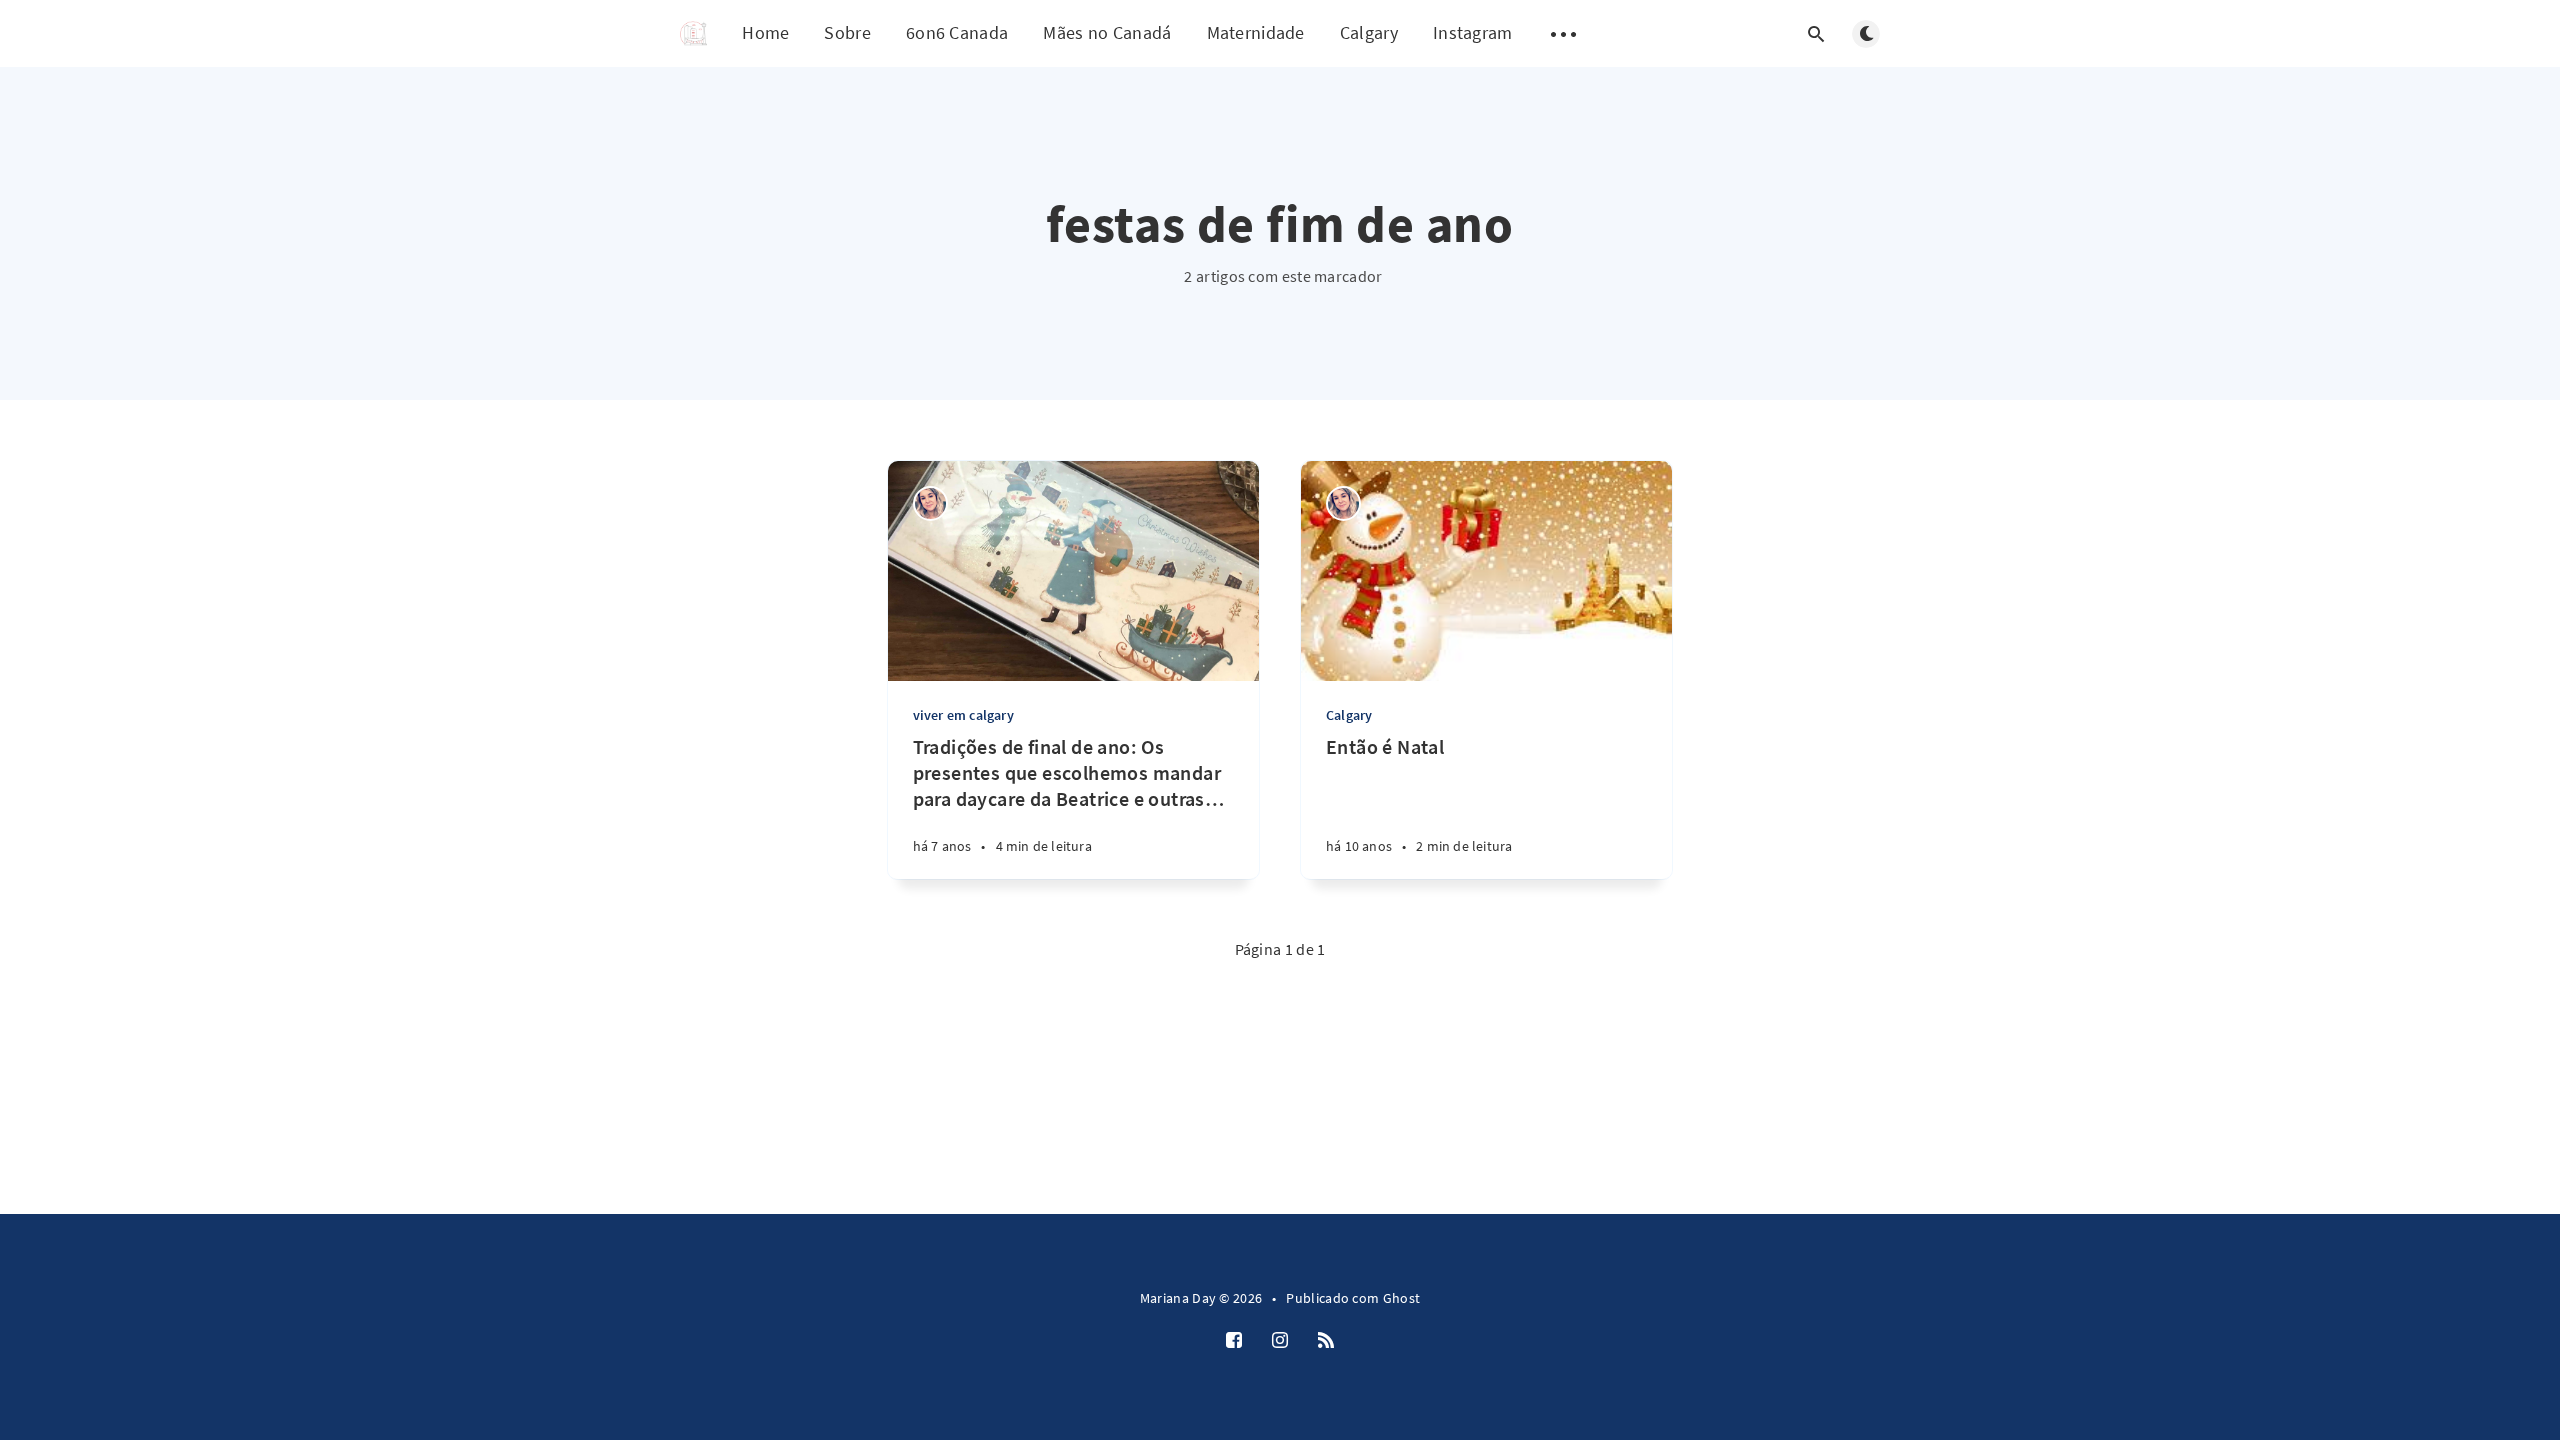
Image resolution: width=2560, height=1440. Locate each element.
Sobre (847, 32)
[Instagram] (1280, 1341)
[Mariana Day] (930, 503)
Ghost (1402, 1298)
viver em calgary (963, 715)
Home (765, 32)
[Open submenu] (1564, 34)
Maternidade (1256, 32)
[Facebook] (1234, 1341)
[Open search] (1816, 34)
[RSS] (1326, 1341)
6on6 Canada (957, 32)
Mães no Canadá (1107, 32)
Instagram (1473, 32)
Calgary (1369, 32)
